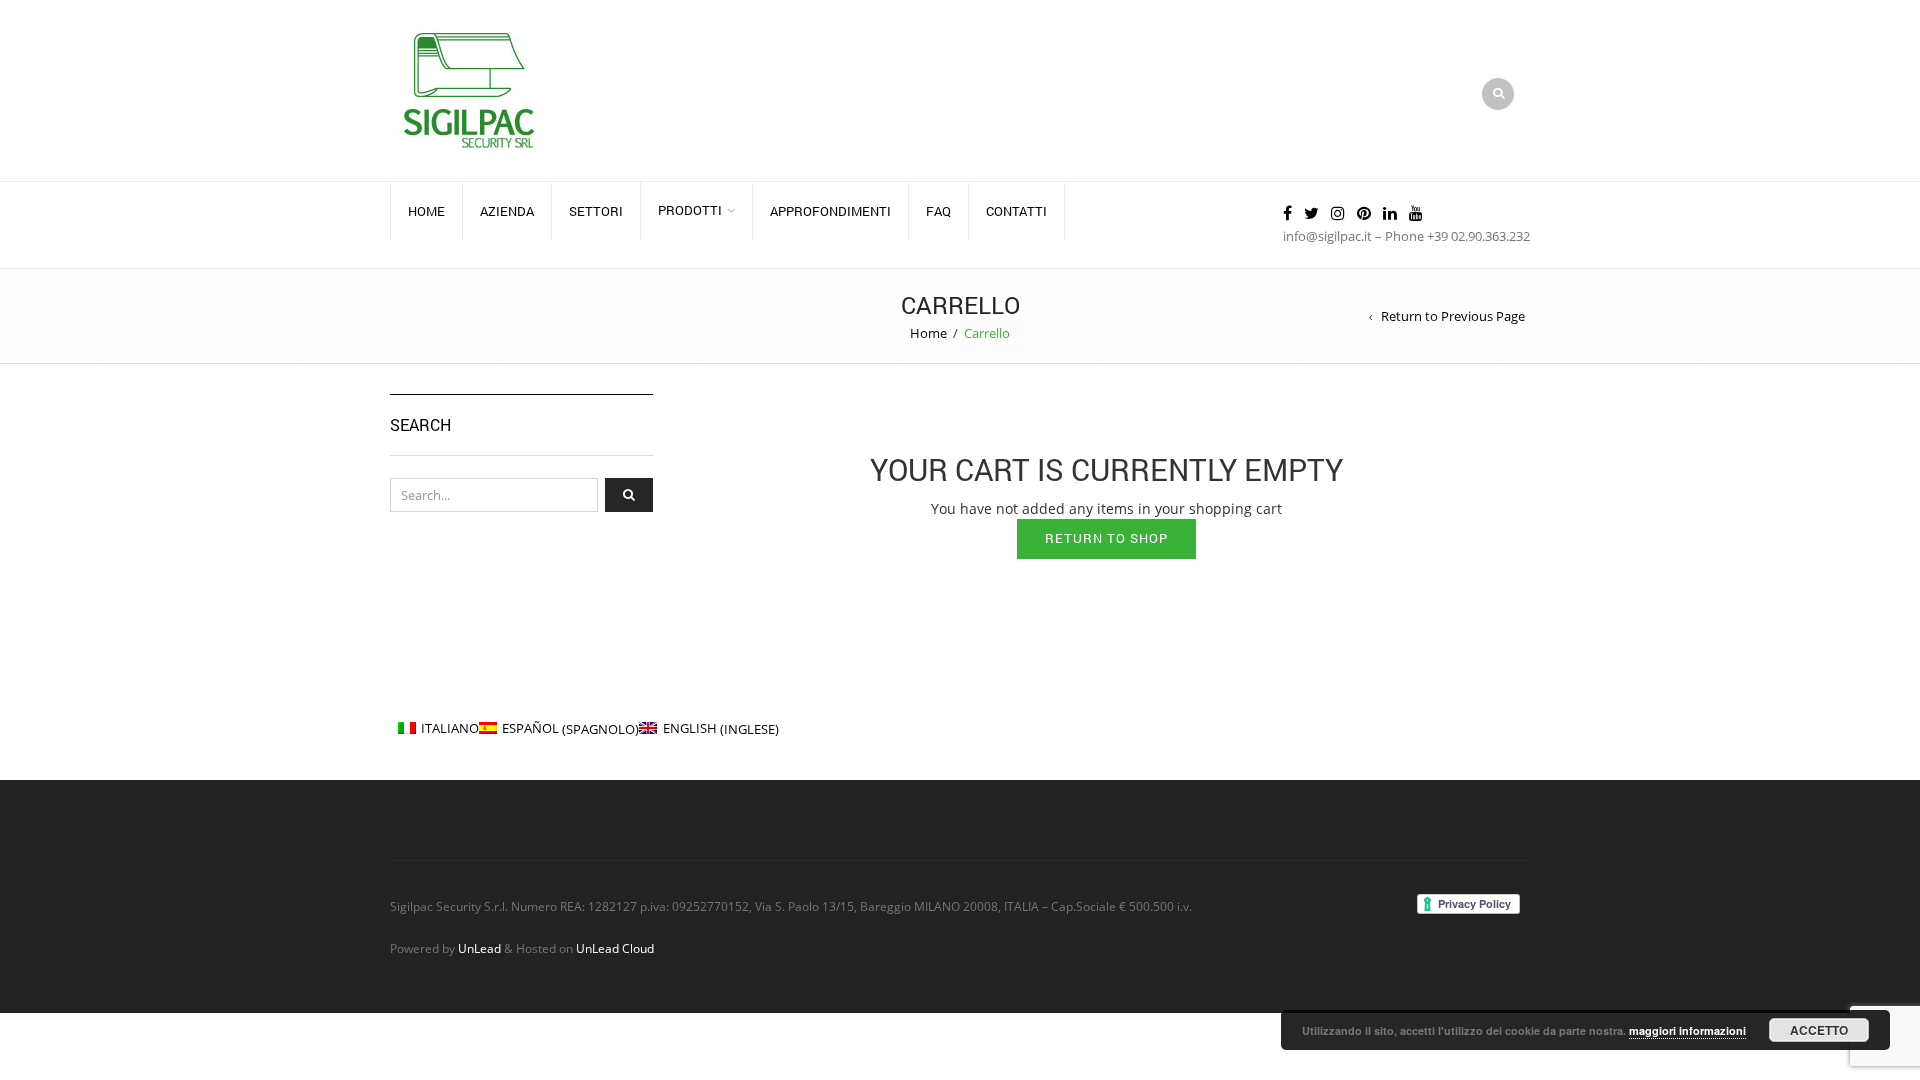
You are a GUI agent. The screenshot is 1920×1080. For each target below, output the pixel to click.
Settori (596, 211)
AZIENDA (507, 211)
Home (426, 211)
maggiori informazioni (1687, 1030)
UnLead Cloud (615, 948)
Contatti (1016, 211)
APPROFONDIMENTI (830, 211)
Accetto (1819, 1030)
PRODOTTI (690, 210)
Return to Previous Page (1453, 316)
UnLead (479, 948)
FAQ (938, 211)
